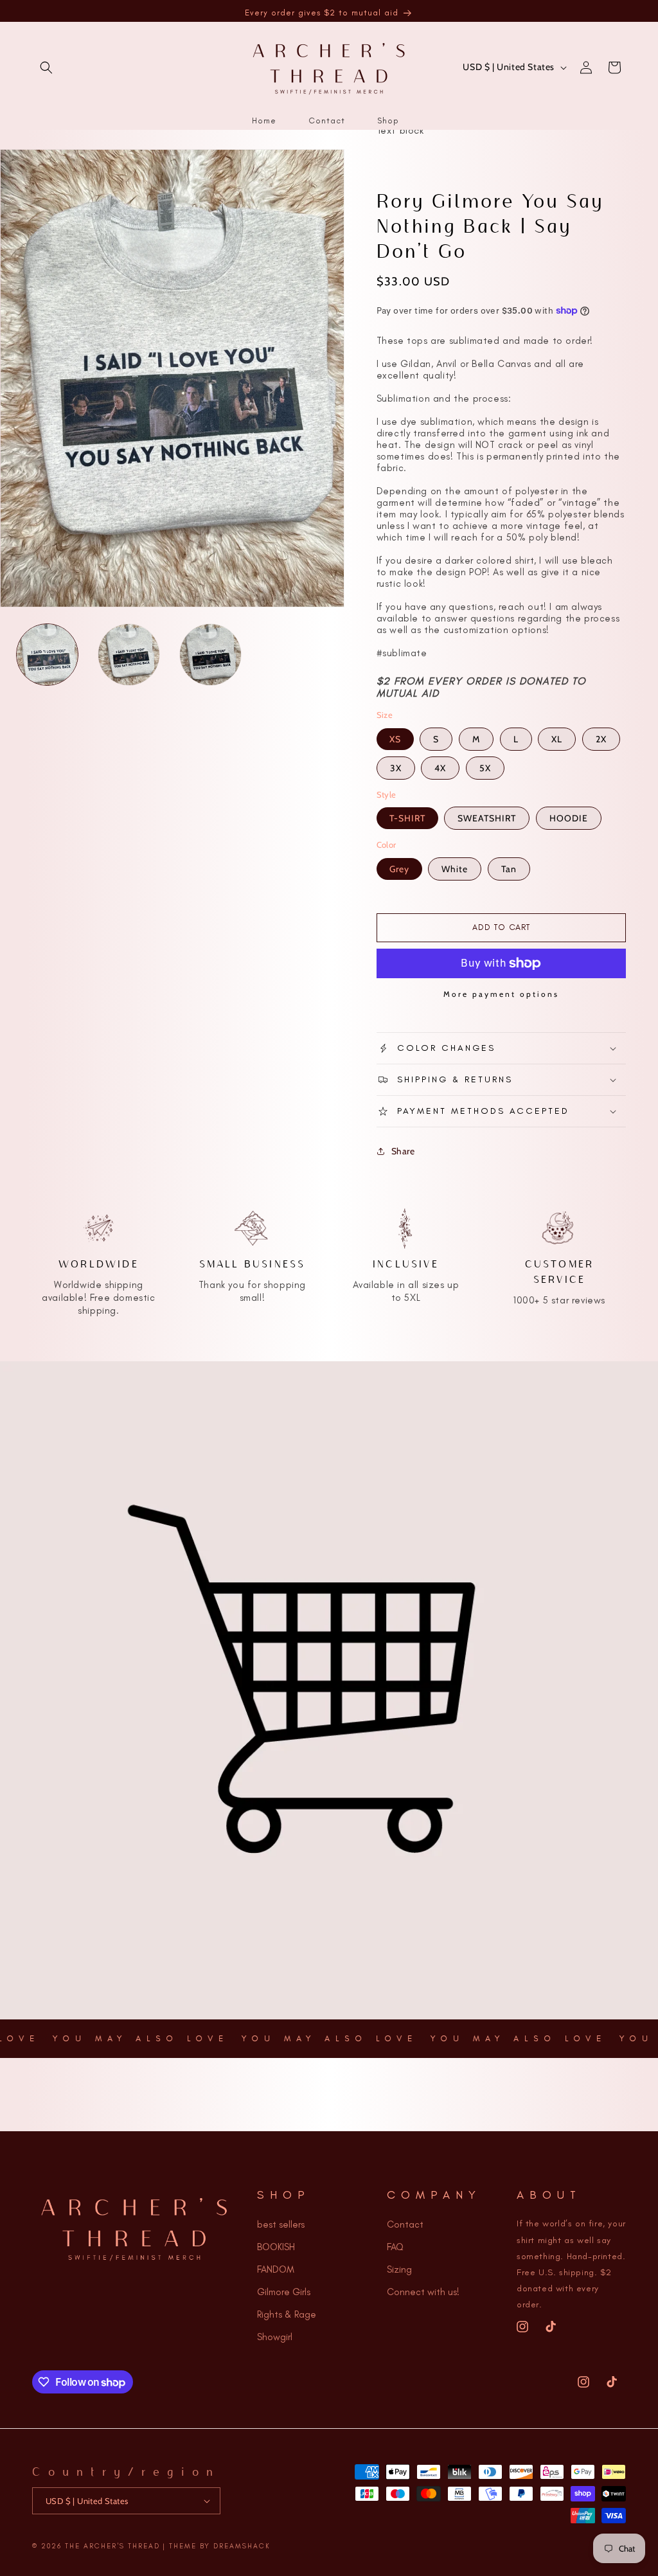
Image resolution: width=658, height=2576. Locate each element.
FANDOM (276, 2269)
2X (601, 739)
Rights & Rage (287, 2314)
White (455, 869)
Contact (405, 2224)
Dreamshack (242, 2546)
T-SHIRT (407, 818)
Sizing (399, 2269)
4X (440, 768)
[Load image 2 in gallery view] (129, 655)
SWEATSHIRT (487, 818)
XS (395, 739)
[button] (46, 67)
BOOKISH (276, 2247)
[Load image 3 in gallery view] (210, 655)
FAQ (395, 2247)
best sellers (281, 2224)
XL (557, 739)
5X (485, 768)
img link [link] (99, 1213)
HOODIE (569, 818)
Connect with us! (423, 2292)
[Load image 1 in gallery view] (47, 655)
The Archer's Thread (112, 2546)
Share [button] (403, 1151)
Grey (399, 869)
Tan (509, 869)
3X (396, 768)
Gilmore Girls (284, 2292)
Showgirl (275, 2337)
